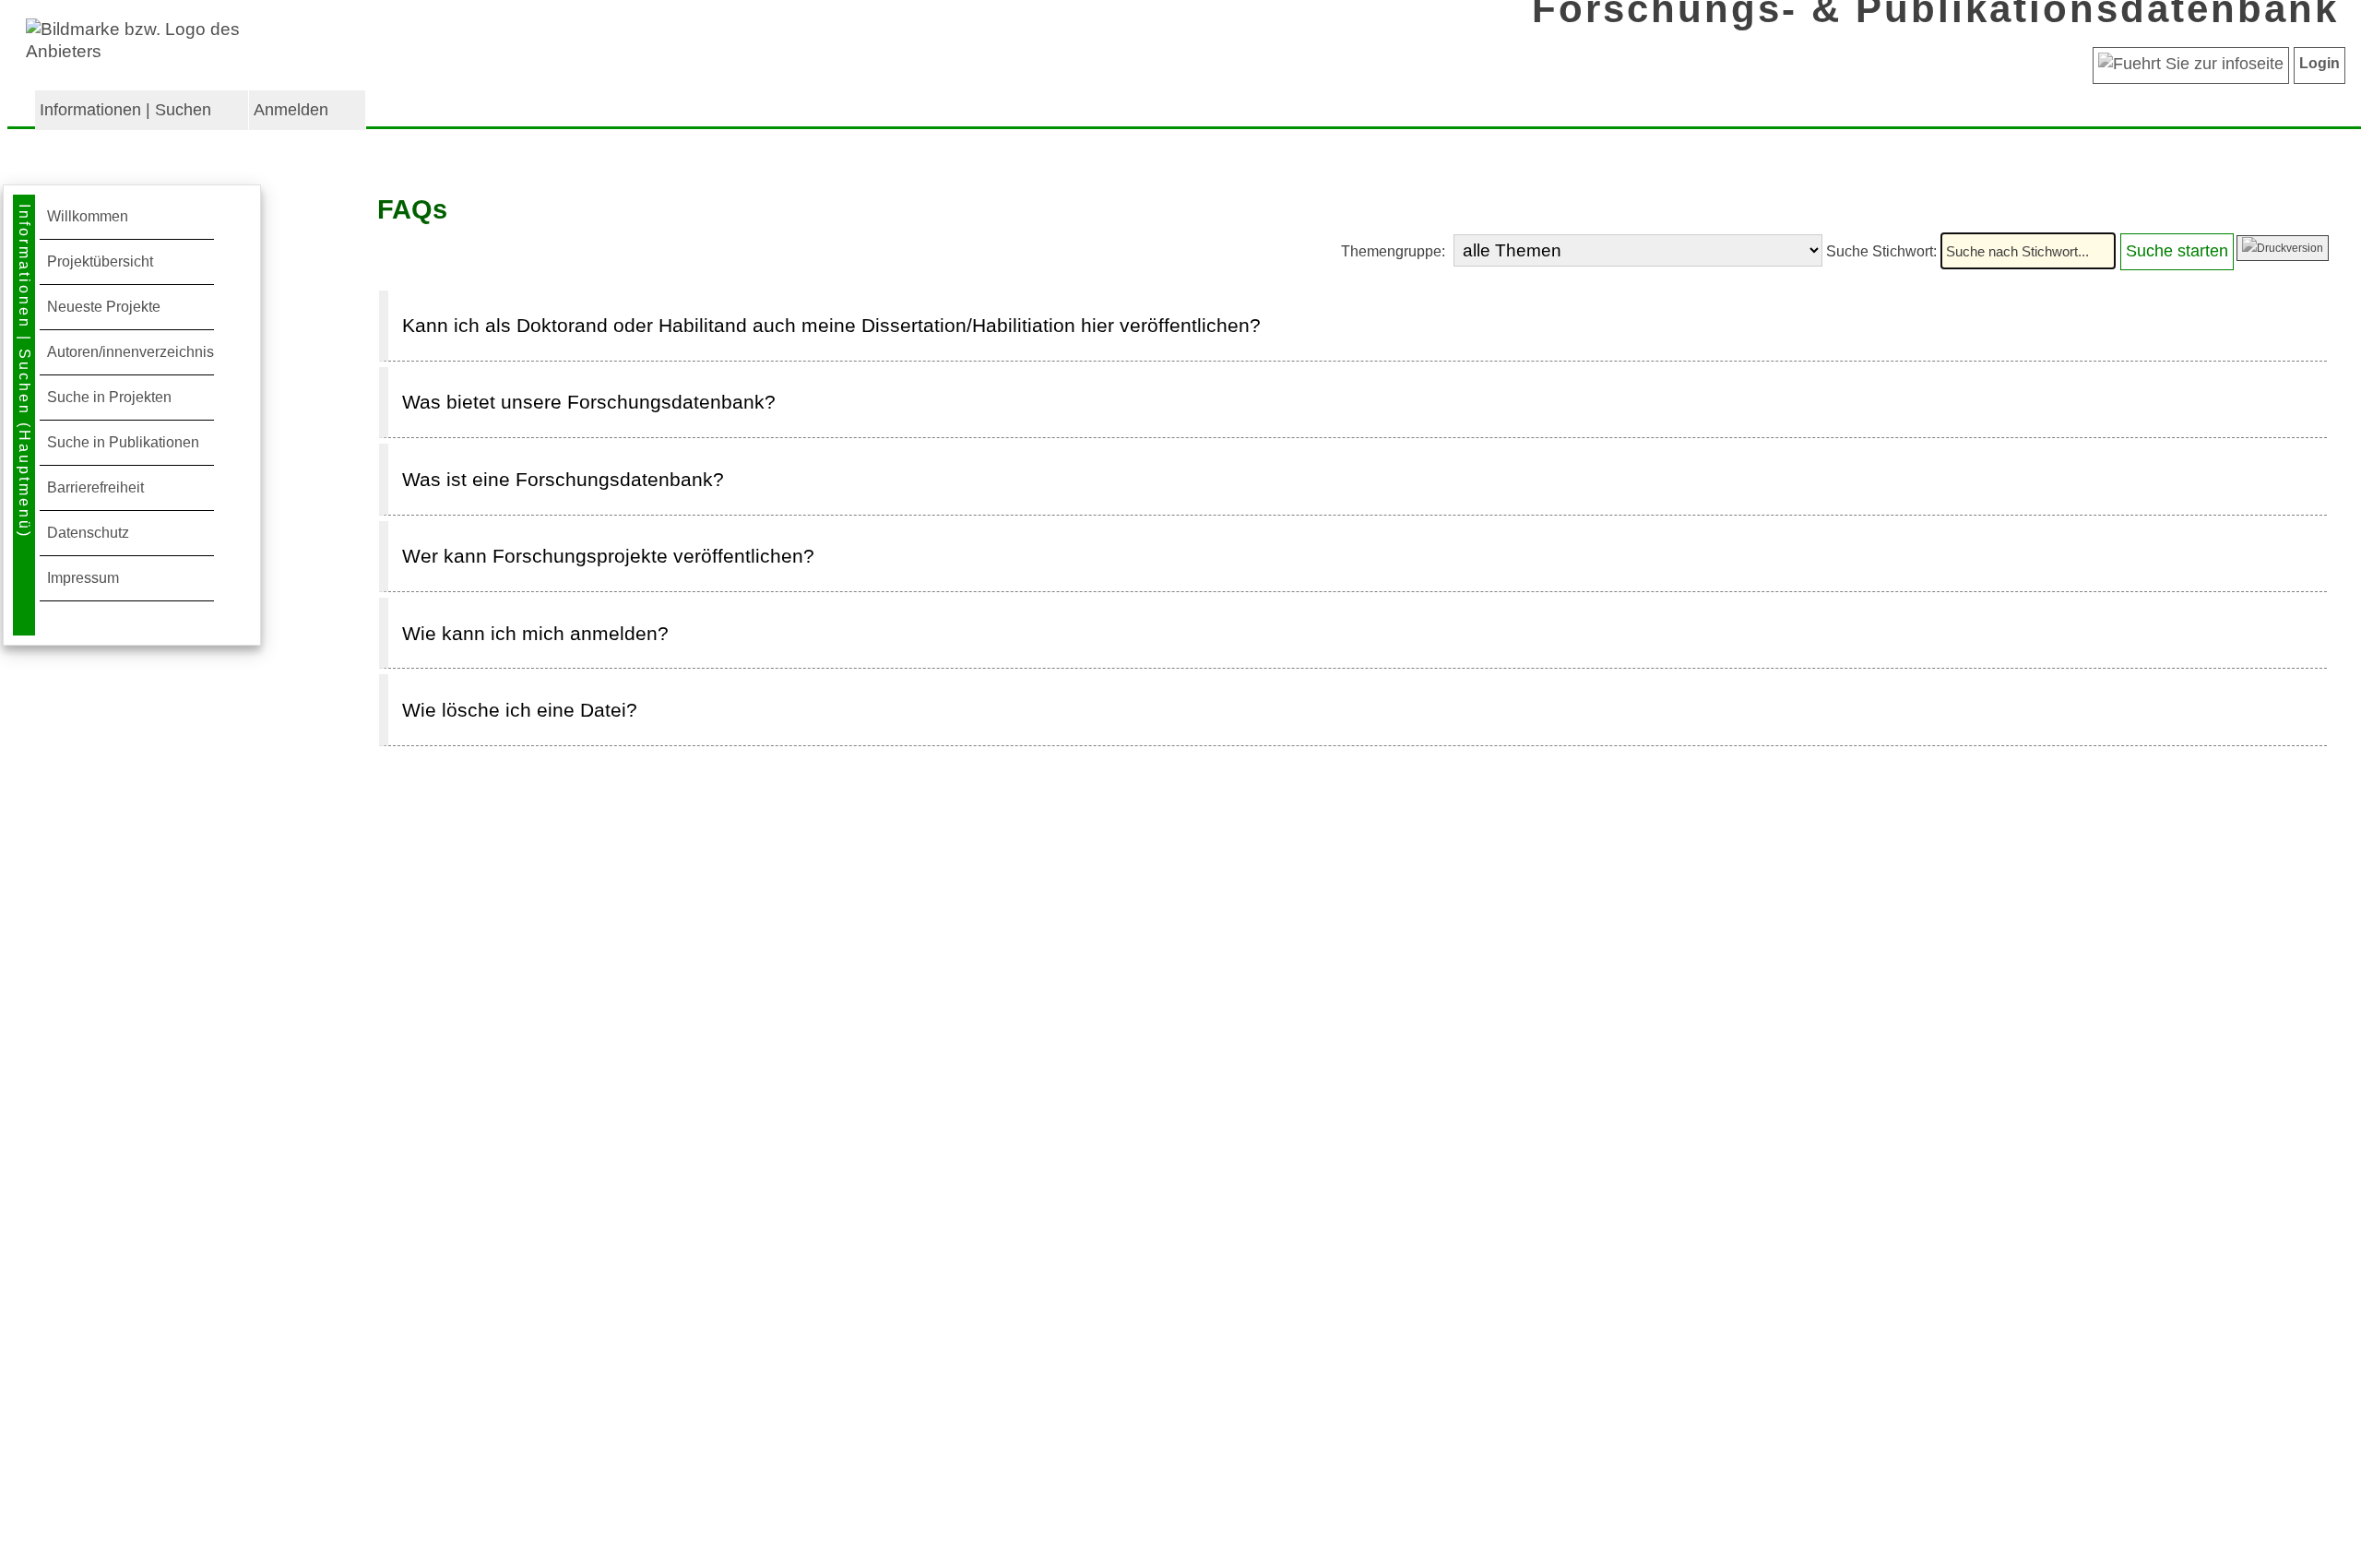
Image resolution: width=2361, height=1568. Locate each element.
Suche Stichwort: (1883, 251)
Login (2319, 63)
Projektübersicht (100, 261)
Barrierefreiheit (95, 487)
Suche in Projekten (109, 397)
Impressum (83, 578)
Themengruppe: (1395, 251)
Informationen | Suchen (125, 110)
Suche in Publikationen (123, 442)
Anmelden (291, 110)
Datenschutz (88, 533)
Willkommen (88, 216)
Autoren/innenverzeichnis (131, 352)
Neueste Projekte (104, 307)
